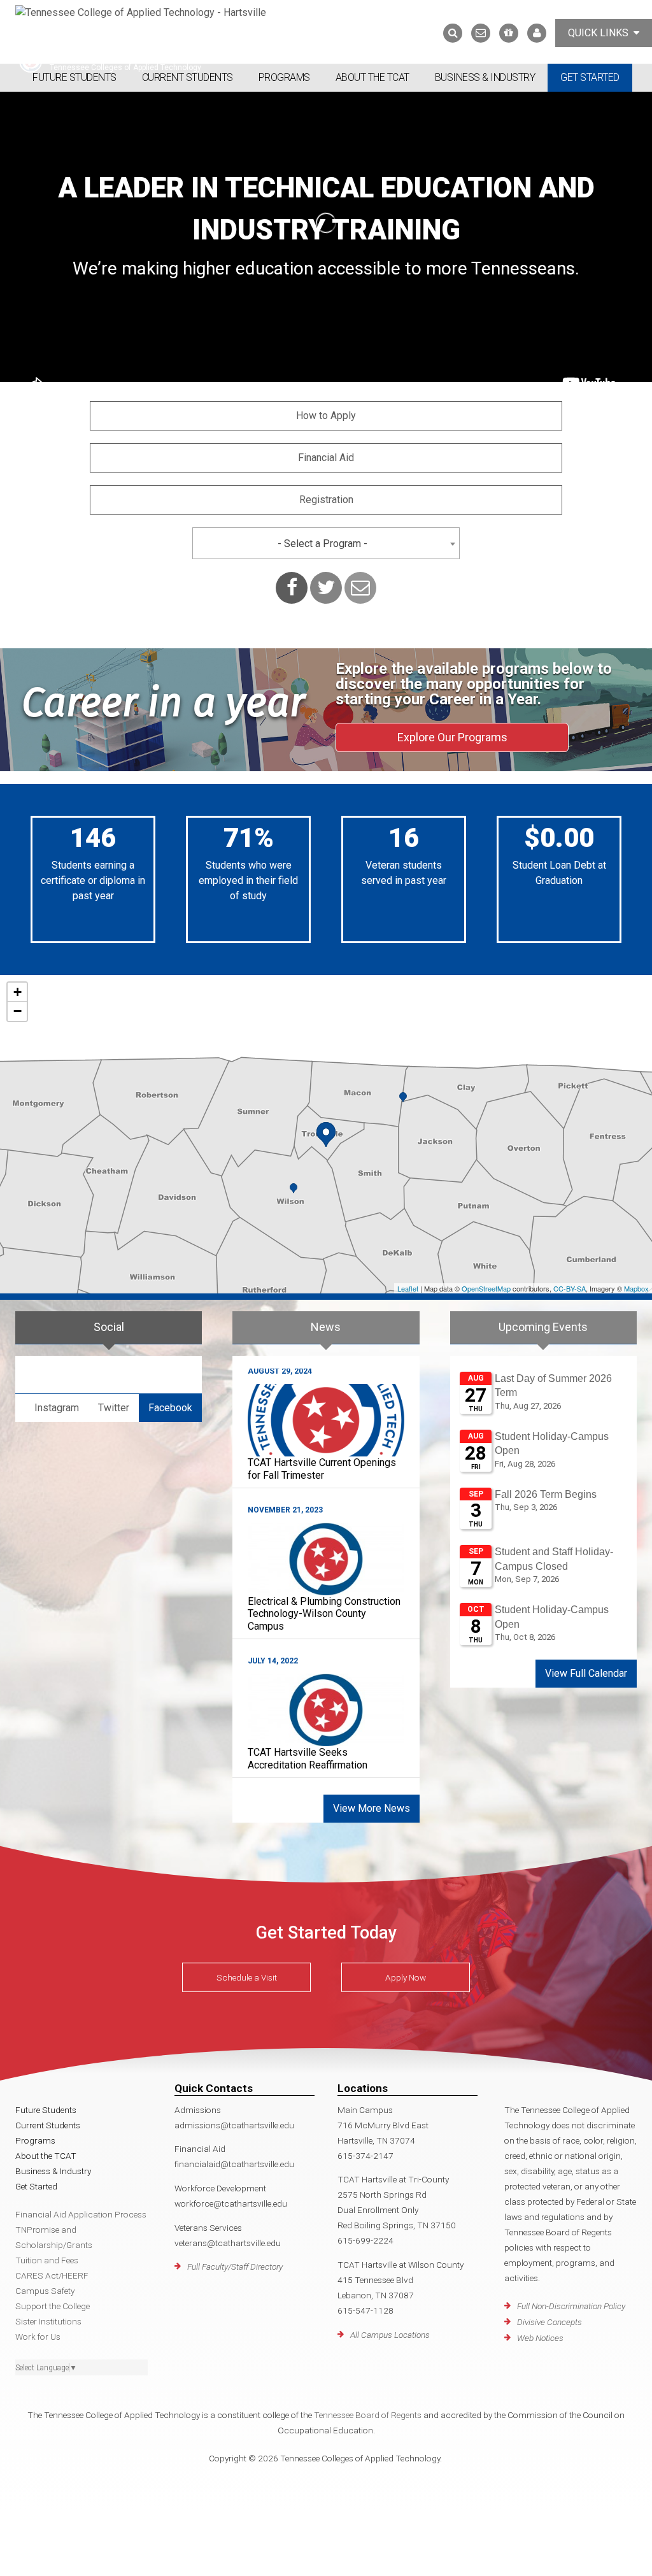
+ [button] (18, 992)
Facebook (170, 1408)
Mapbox (636, 1288)
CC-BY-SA (570, 1288)
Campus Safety (45, 2291)
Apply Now (406, 1977)
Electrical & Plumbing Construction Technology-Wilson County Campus (324, 1613)
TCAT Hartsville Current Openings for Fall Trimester (322, 1469)
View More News (372, 1808)
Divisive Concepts (549, 2322)
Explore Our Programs (452, 737)
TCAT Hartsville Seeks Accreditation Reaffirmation (308, 1758)
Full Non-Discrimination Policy (571, 2306)
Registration (326, 500)
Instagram (57, 1408)
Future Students (74, 77)
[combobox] (326, 543)
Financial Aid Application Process (81, 2214)
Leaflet (408, 1288)
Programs (284, 77)
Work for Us (38, 2337)
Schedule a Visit (247, 1977)
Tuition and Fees (47, 2260)
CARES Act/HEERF (52, 2275)
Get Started (590, 77)
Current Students (188, 77)
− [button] (18, 1011)
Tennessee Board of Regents (368, 2415)
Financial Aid (326, 458)
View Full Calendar (586, 1673)
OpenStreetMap (486, 1288)
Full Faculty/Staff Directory (235, 2266)
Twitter (114, 1408)
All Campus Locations (390, 2335)
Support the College (53, 2306)
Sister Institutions (48, 2321)
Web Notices (540, 2338)
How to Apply (326, 416)
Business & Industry (485, 77)
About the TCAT (372, 77)
